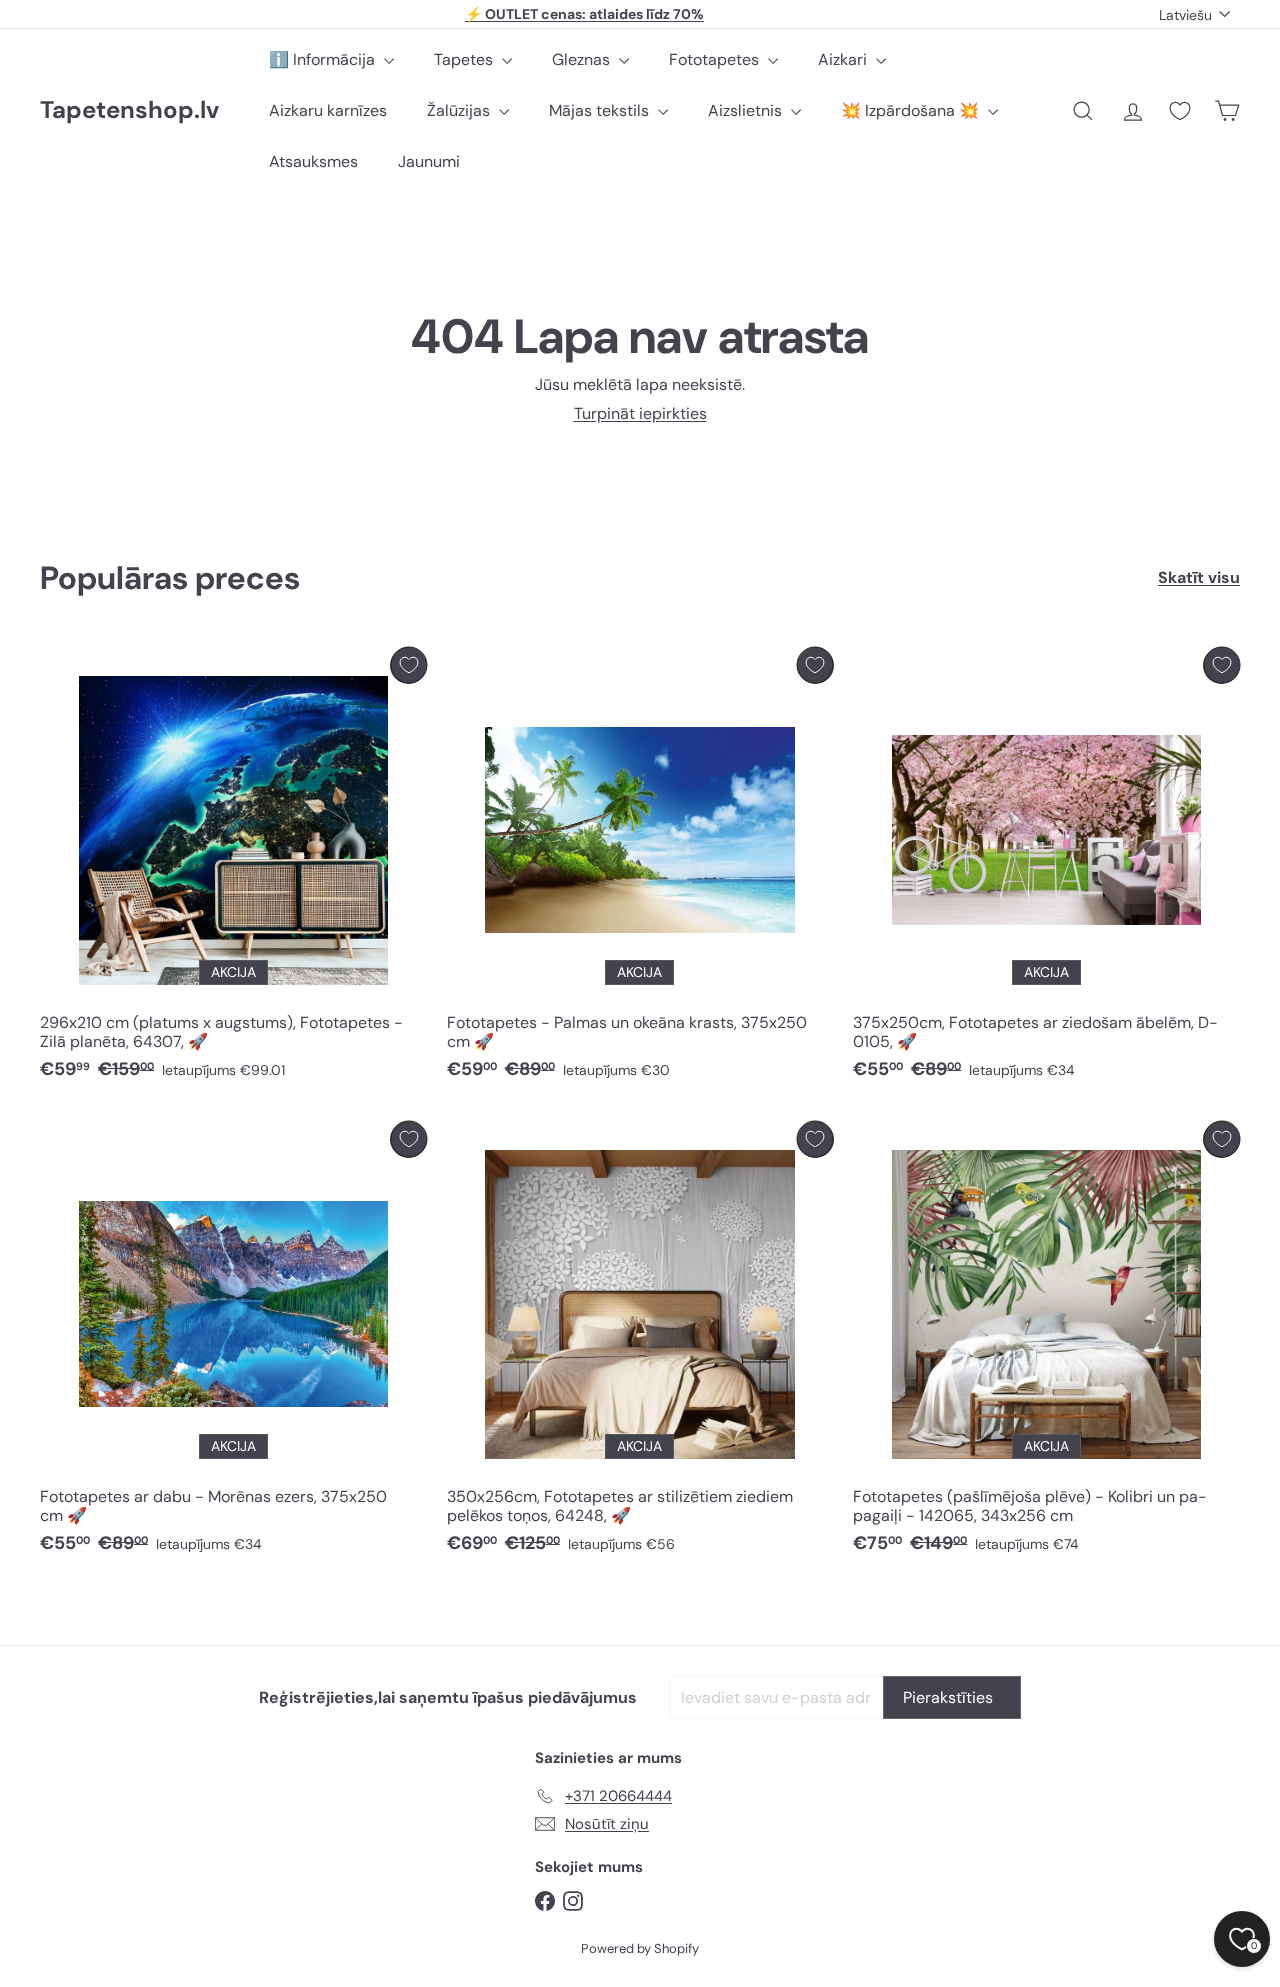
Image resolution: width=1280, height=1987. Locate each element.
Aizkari (844, 59)
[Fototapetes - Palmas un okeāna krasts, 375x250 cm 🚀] (640, 869)
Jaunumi (429, 161)
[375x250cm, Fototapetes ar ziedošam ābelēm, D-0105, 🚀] (1046, 869)
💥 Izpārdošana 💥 (912, 110)
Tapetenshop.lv (129, 110)
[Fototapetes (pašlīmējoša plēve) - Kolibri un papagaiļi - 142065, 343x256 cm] (1046, 1343)
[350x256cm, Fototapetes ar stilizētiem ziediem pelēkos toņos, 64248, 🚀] (640, 1343)
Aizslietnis (747, 110)
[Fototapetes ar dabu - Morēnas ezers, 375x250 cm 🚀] (233, 1343)
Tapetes (465, 59)
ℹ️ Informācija (324, 59)
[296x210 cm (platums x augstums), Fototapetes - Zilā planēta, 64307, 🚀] (233, 869)
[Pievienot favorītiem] (408, 665)
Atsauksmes (313, 161)
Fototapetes (716, 59)
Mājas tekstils (601, 110)
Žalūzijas (460, 110)
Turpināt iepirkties (640, 413)
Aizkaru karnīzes (328, 110)
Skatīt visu (1199, 577)
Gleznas (583, 59)
